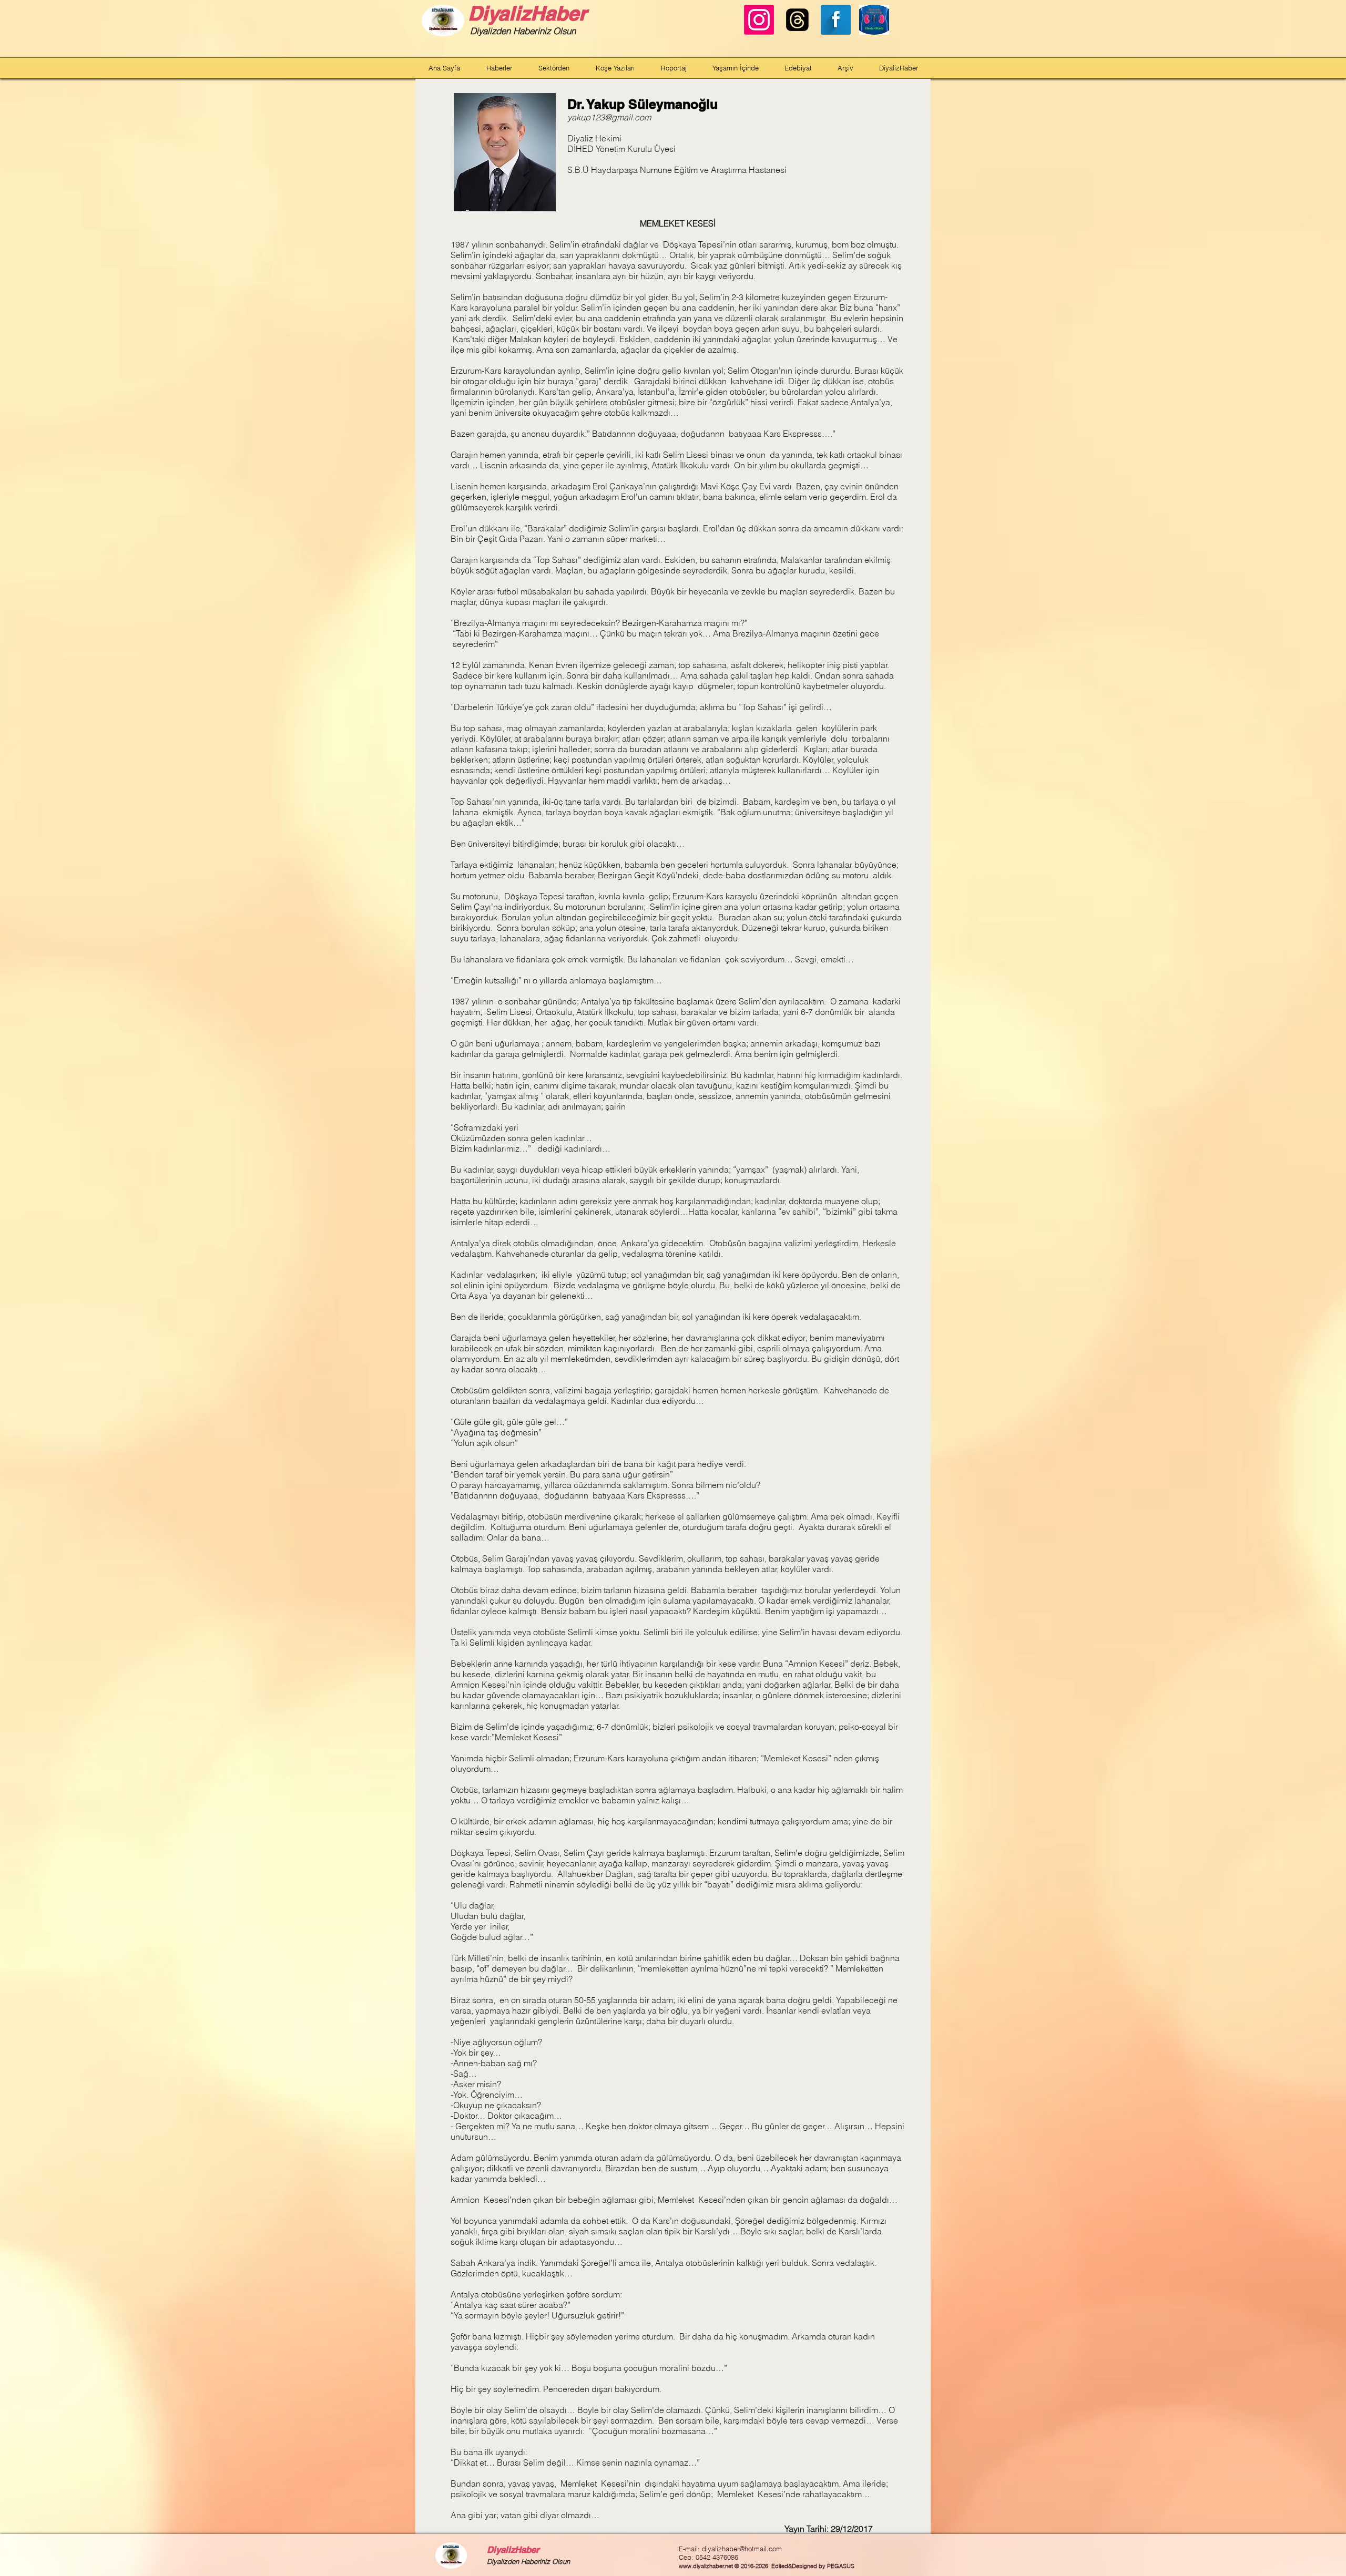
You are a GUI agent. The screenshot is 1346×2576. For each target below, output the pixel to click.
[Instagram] (759, 20)
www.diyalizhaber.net (706, 2566)
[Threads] (797, 20)
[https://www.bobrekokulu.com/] (874, 20)
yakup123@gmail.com (609, 117)
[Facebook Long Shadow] (836, 20)
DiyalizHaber (527, 13)
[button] (499, 68)
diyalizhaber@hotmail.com (742, 2549)
